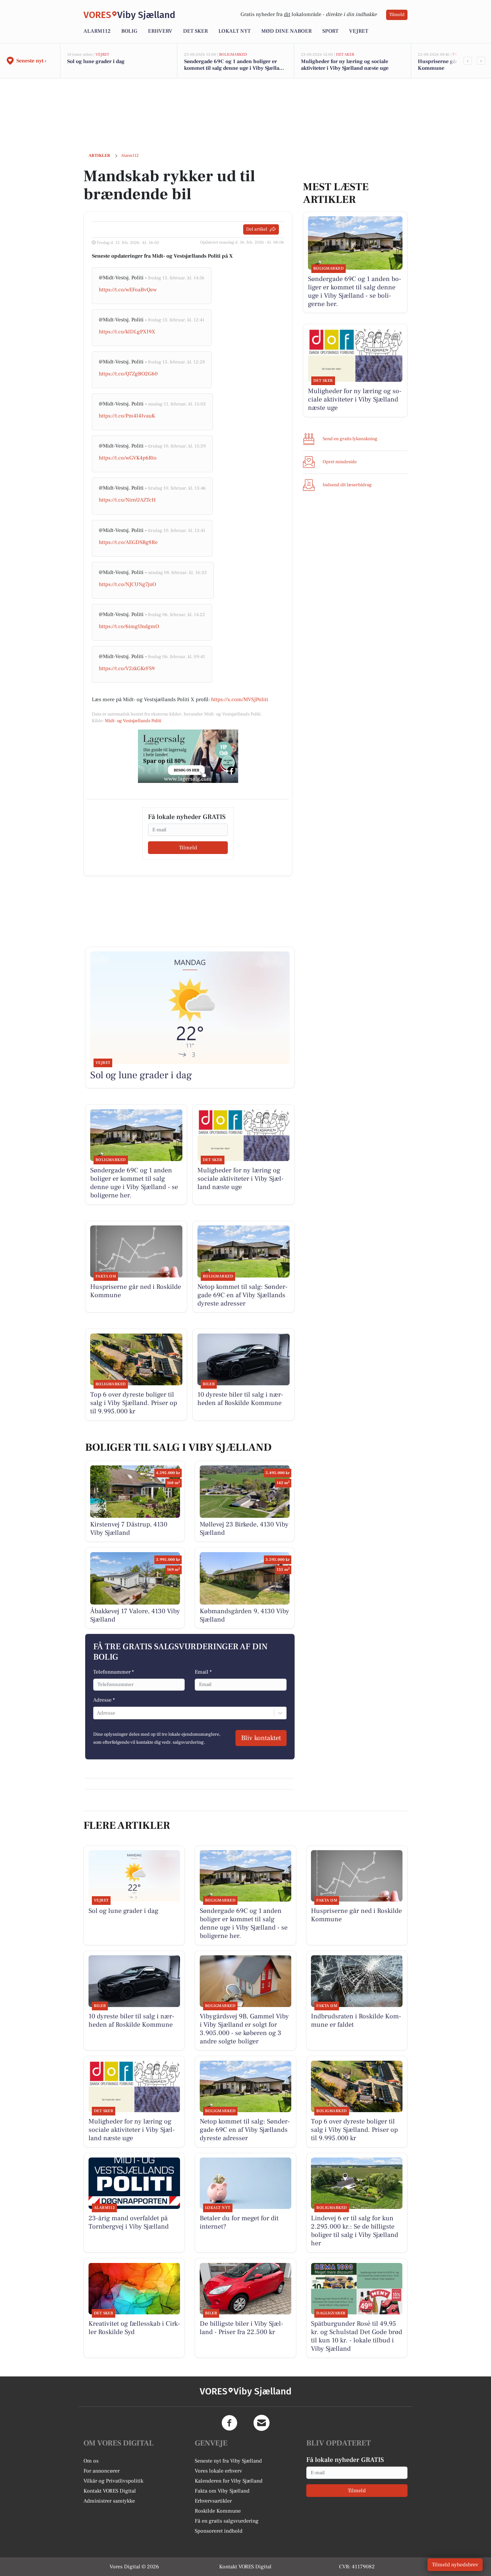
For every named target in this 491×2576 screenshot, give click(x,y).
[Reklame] (188, 756)
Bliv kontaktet (261, 1738)
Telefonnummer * (114, 1672)
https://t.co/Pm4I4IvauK (127, 416)
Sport (330, 31)
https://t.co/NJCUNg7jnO (127, 584)
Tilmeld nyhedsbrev (455, 2565)
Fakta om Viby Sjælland (222, 2491)
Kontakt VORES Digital (110, 2491)
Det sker (195, 31)
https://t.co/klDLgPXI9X (127, 332)
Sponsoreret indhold (219, 2531)
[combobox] (98, 1713)
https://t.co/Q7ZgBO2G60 (128, 374)
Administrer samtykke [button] (109, 2501)
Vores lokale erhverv (218, 2471)
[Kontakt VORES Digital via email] (262, 2423)
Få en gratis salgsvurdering (227, 2521)
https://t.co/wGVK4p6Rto (128, 458)
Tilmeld (397, 15)
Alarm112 (97, 31)
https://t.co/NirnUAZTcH (127, 500)
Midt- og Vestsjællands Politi (133, 721)
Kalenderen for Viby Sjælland (229, 2481)
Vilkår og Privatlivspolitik (113, 2481)
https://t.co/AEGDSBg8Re (128, 542)
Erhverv (160, 31)
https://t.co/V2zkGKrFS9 (127, 668)
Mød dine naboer (286, 31)
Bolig (129, 31)
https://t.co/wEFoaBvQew (128, 290)
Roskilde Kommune (218, 2511)
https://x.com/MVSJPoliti (240, 699)
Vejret (359, 31)
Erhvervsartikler (213, 2501)
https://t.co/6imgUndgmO (129, 626)
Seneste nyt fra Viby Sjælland (228, 2461)
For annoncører (102, 2471)
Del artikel (257, 229)
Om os (91, 2461)
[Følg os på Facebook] (229, 2423)
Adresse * (104, 1700)
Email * (203, 1672)
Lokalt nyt (234, 31)
